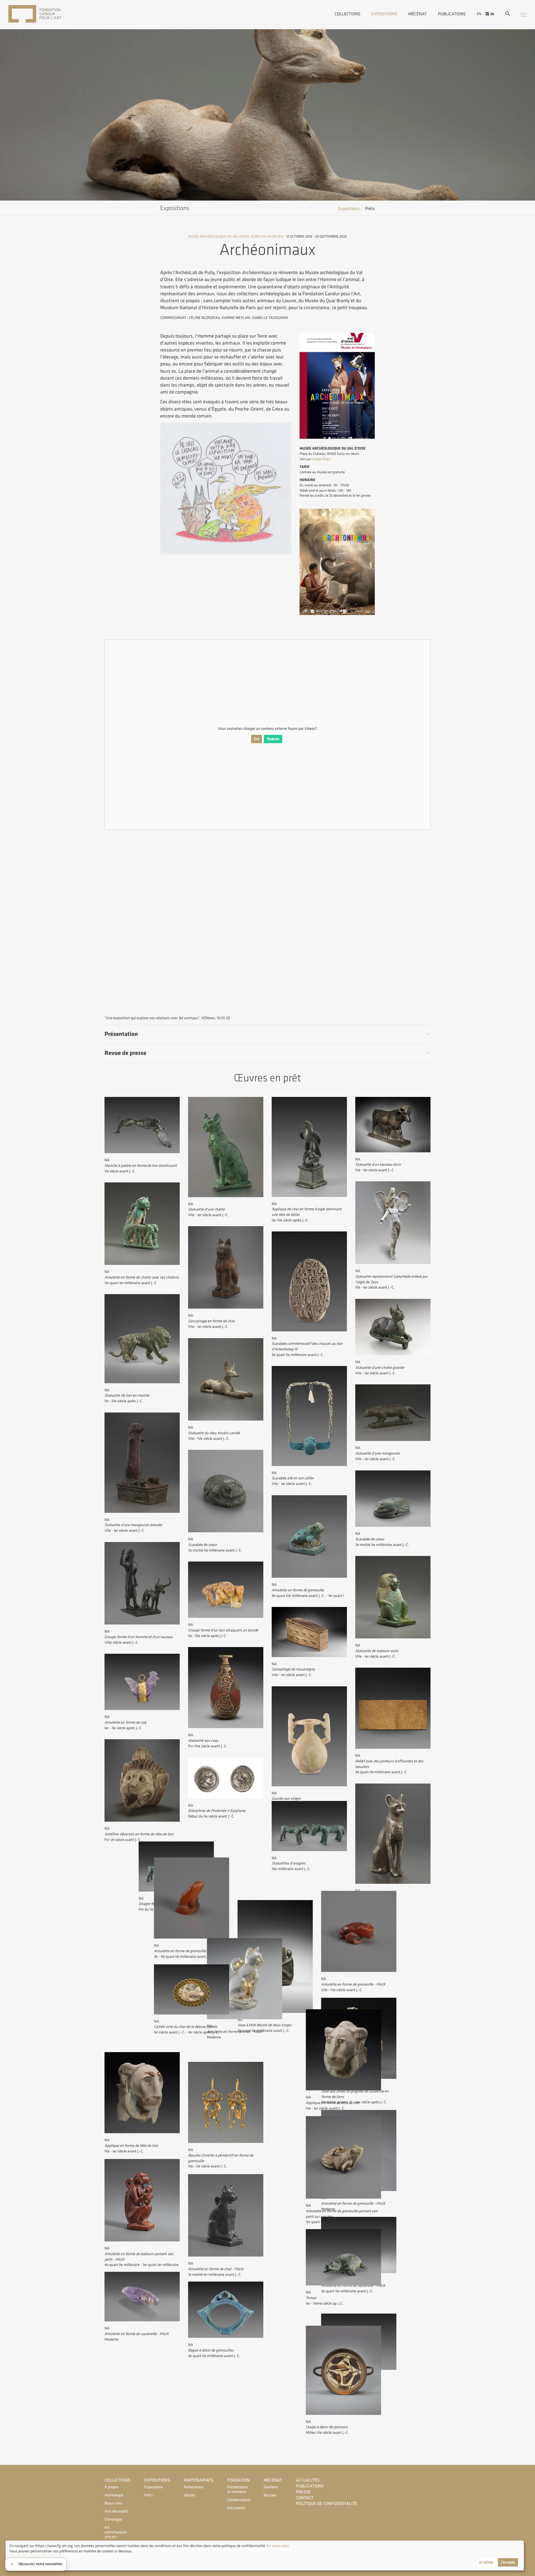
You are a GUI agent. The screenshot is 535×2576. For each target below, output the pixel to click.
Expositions (384, 14)
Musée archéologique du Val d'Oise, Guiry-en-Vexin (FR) (236, 236)
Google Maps (321, 459)
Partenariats (199, 2480)
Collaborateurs (239, 2500)
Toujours (273, 739)
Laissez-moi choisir (25, 2562)
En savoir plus (277, 2546)
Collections (348, 14)
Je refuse (486, 2562)
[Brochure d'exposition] (337, 614)
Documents (237, 2508)
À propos (112, 2487)
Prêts (370, 209)
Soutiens (271, 2487)
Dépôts (190, 2495)
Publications (452, 14)
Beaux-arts (113, 2503)
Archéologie (114, 2495)
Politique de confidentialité (326, 2504)
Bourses (270, 2495)
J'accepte (508, 2562)
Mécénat (417, 14)
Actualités (308, 2480)
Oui (256, 739)
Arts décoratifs (116, 2512)
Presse (303, 2492)
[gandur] (43, 14)
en (479, 14)
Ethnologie (113, 2520)
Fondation (239, 2480)
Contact (305, 2498)
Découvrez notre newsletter (40, 2564)
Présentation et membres (238, 2490)
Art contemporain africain (116, 2532)
